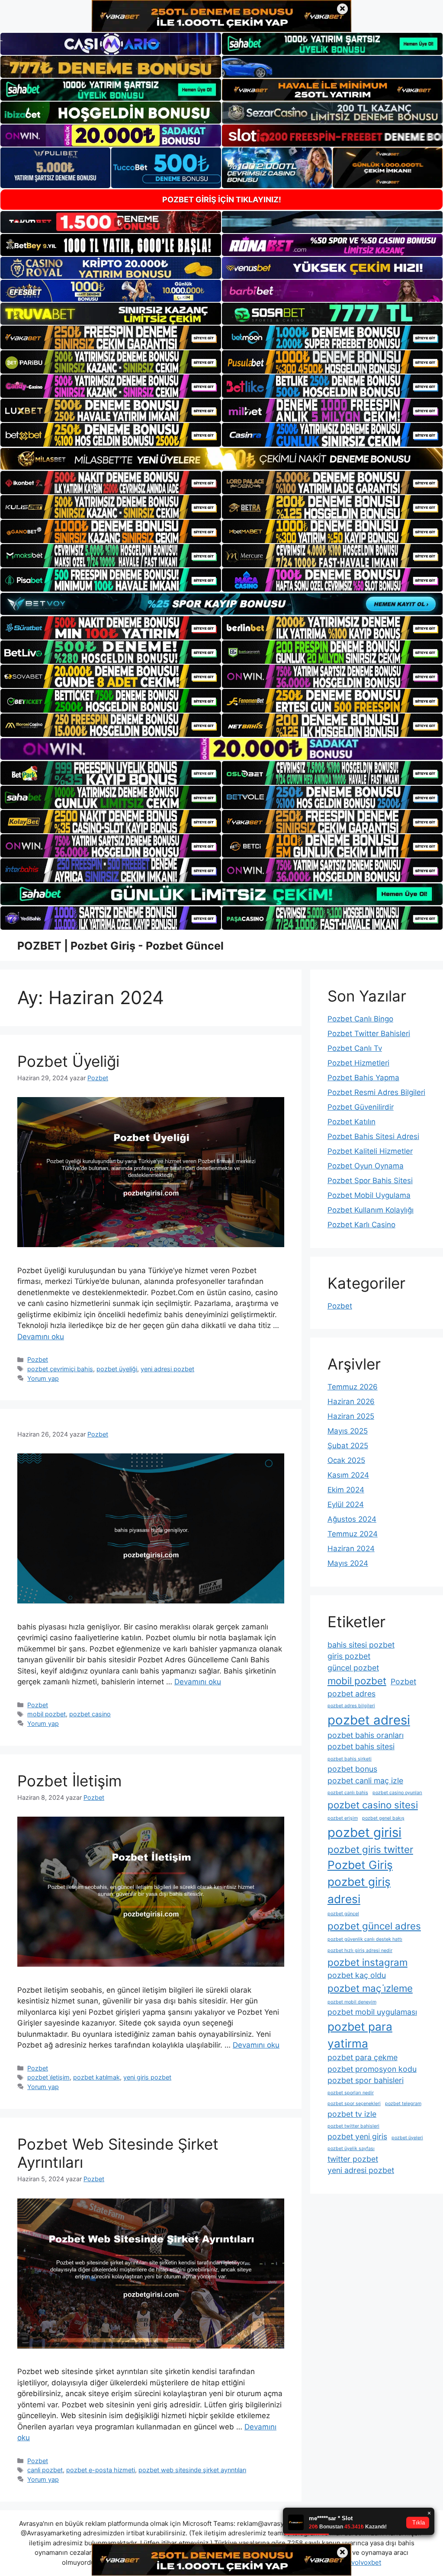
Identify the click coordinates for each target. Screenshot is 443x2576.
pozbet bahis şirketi (350, 1759)
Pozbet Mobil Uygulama (369, 1195)
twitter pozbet (353, 2159)
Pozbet (38, 1359)
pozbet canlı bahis (348, 1793)
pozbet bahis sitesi (361, 1746)
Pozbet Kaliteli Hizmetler (370, 1151)
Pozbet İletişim (69, 1781)
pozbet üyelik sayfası (351, 2149)
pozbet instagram (368, 1962)
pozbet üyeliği (117, 1369)
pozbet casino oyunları (397, 1793)
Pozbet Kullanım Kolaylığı (371, 1210)
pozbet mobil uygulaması (372, 2012)
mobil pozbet (47, 1714)
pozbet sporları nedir (351, 2093)
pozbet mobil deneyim (352, 2002)
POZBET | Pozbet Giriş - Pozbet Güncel (120, 946)
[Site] (111, 337)
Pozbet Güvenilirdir (361, 1107)
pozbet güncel (343, 1914)
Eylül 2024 (346, 1504)
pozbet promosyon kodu (372, 2069)
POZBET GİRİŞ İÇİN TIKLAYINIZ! (222, 200)
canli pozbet (45, 2470)
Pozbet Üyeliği (68, 1061)
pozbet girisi (364, 1832)
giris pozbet (349, 1656)
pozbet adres (352, 1694)
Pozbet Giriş (360, 1865)
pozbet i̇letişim (48, 2077)
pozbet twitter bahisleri (353, 2126)
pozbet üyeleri (407, 2138)
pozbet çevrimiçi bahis (60, 1369)
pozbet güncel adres (374, 1926)
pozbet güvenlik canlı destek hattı (365, 1939)
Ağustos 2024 (352, 1519)
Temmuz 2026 (353, 1387)
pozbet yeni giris (357, 2136)
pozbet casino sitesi (373, 1805)
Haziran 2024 (351, 1549)
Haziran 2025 (351, 1416)
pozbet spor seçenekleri (354, 2104)
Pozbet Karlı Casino (361, 1225)
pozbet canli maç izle (365, 1781)
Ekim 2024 (346, 1490)
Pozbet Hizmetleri (358, 1063)
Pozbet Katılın (352, 1122)
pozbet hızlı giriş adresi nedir (360, 1950)
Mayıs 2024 (348, 1563)
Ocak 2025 (346, 1460)
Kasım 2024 (348, 1475)
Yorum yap (43, 1378)
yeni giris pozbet (147, 2077)
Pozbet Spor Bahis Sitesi (370, 1181)
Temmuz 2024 (353, 1534)
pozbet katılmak (96, 2077)
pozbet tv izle (352, 2114)
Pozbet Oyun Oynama (366, 1166)
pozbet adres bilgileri (351, 1706)
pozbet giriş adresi (359, 1890)
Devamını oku (41, 1337)
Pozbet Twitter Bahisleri (369, 1034)
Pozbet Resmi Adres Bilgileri (376, 1092)
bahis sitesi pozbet (361, 1645)
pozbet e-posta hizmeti (101, 2470)
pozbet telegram (403, 2104)
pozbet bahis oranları (366, 1735)
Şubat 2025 (348, 1446)
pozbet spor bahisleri (366, 2080)
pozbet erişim (343, 1818)
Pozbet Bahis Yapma (363, 1078)
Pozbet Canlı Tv (355, 1048)
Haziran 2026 (351, 1402)
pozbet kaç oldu (357, 1975)
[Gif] (221, 459)
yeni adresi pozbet (167, 1369)
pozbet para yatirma (360, 2035)
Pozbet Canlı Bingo (360, 1019)
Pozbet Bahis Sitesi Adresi (373, 1136)
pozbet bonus (352, 1769)
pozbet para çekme (363, 2057)
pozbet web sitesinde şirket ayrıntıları (192, 2470)
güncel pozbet (353, 1668)
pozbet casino (90, 1714)
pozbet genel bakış (383, 1818)
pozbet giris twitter (370, 1849)
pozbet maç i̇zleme (370, 1988)
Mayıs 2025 (348, 1431)
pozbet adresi (369, 1720)
